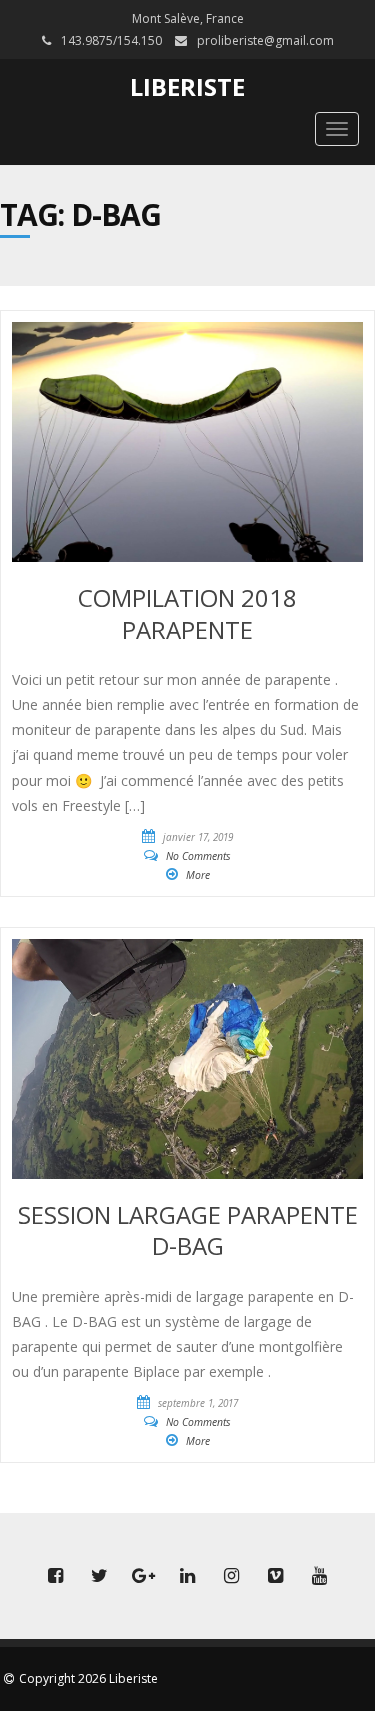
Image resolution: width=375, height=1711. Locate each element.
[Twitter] (100, 1576)
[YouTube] (320, 1576)
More (198, 875)
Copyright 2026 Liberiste (88, 1678)
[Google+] (144, 1576)
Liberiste (187, 86)
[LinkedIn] (188, 1576)
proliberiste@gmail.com (265, 40)
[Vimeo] (276, 1576)
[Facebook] (56, 1576)
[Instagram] (232, 1576)
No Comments (198, 856)
